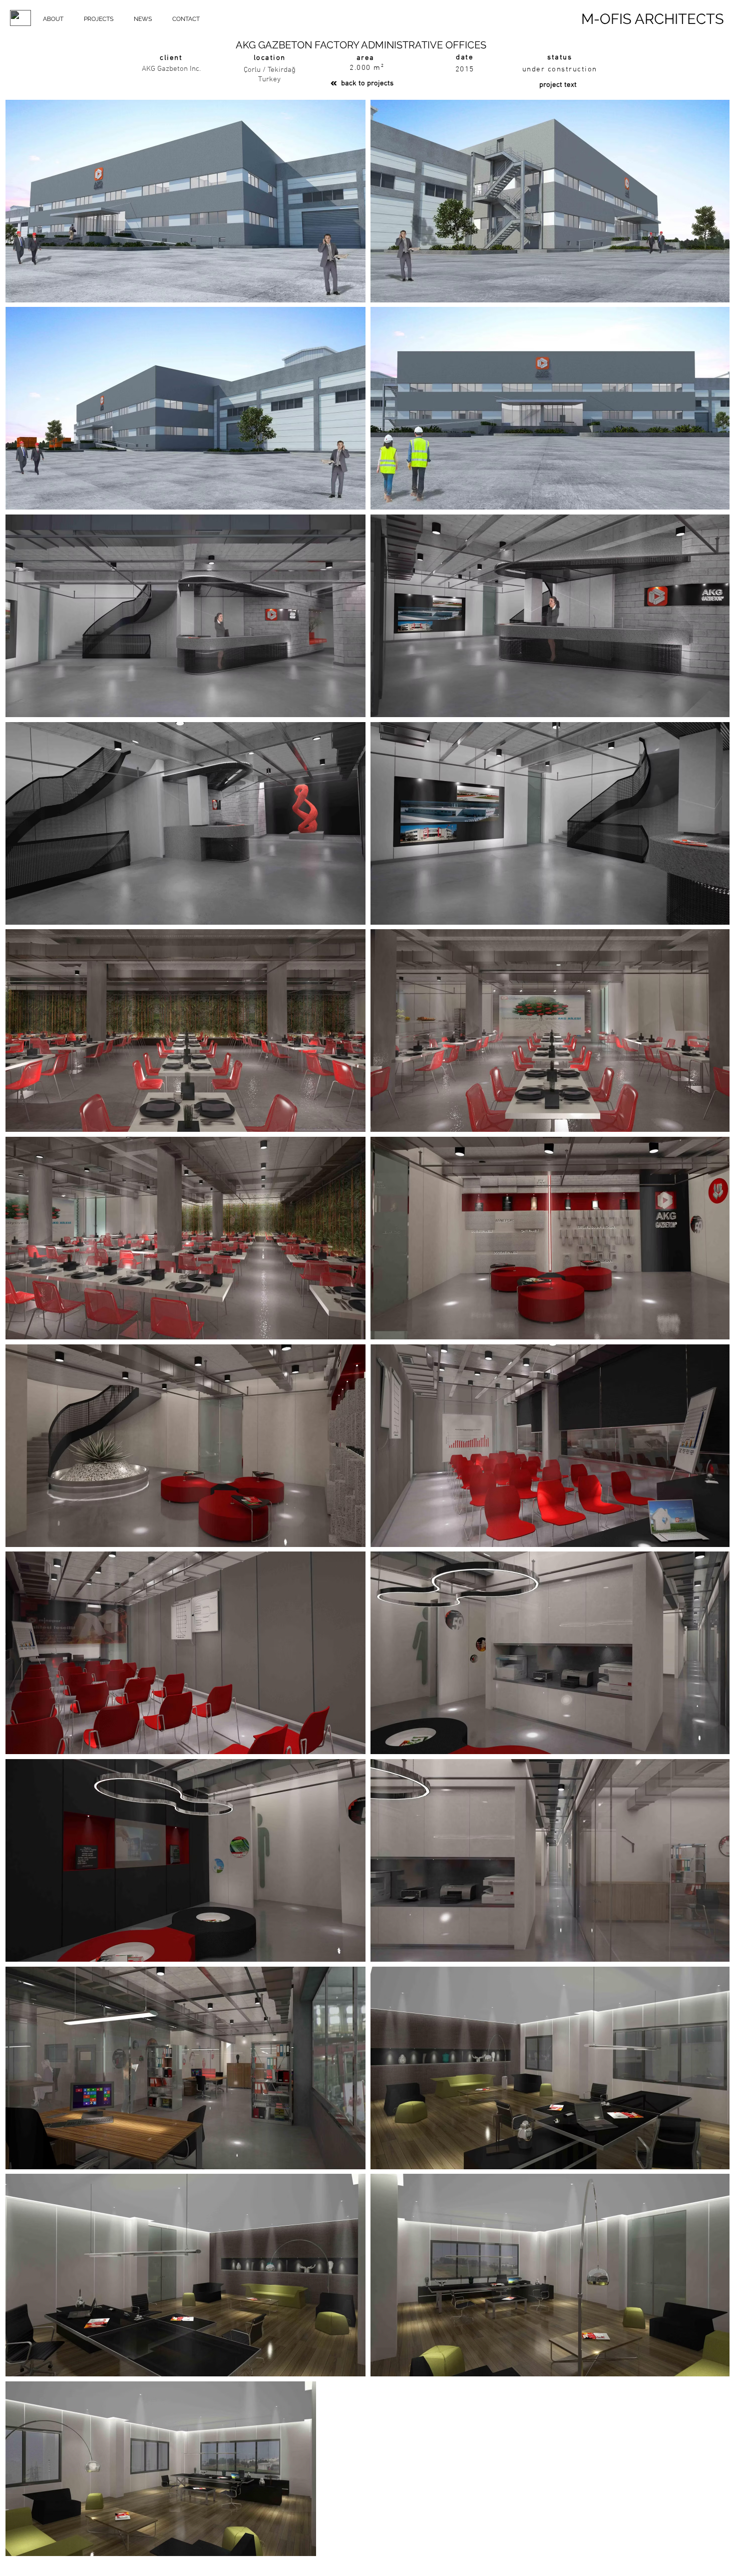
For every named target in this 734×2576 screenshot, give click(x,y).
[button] (53, 19)
